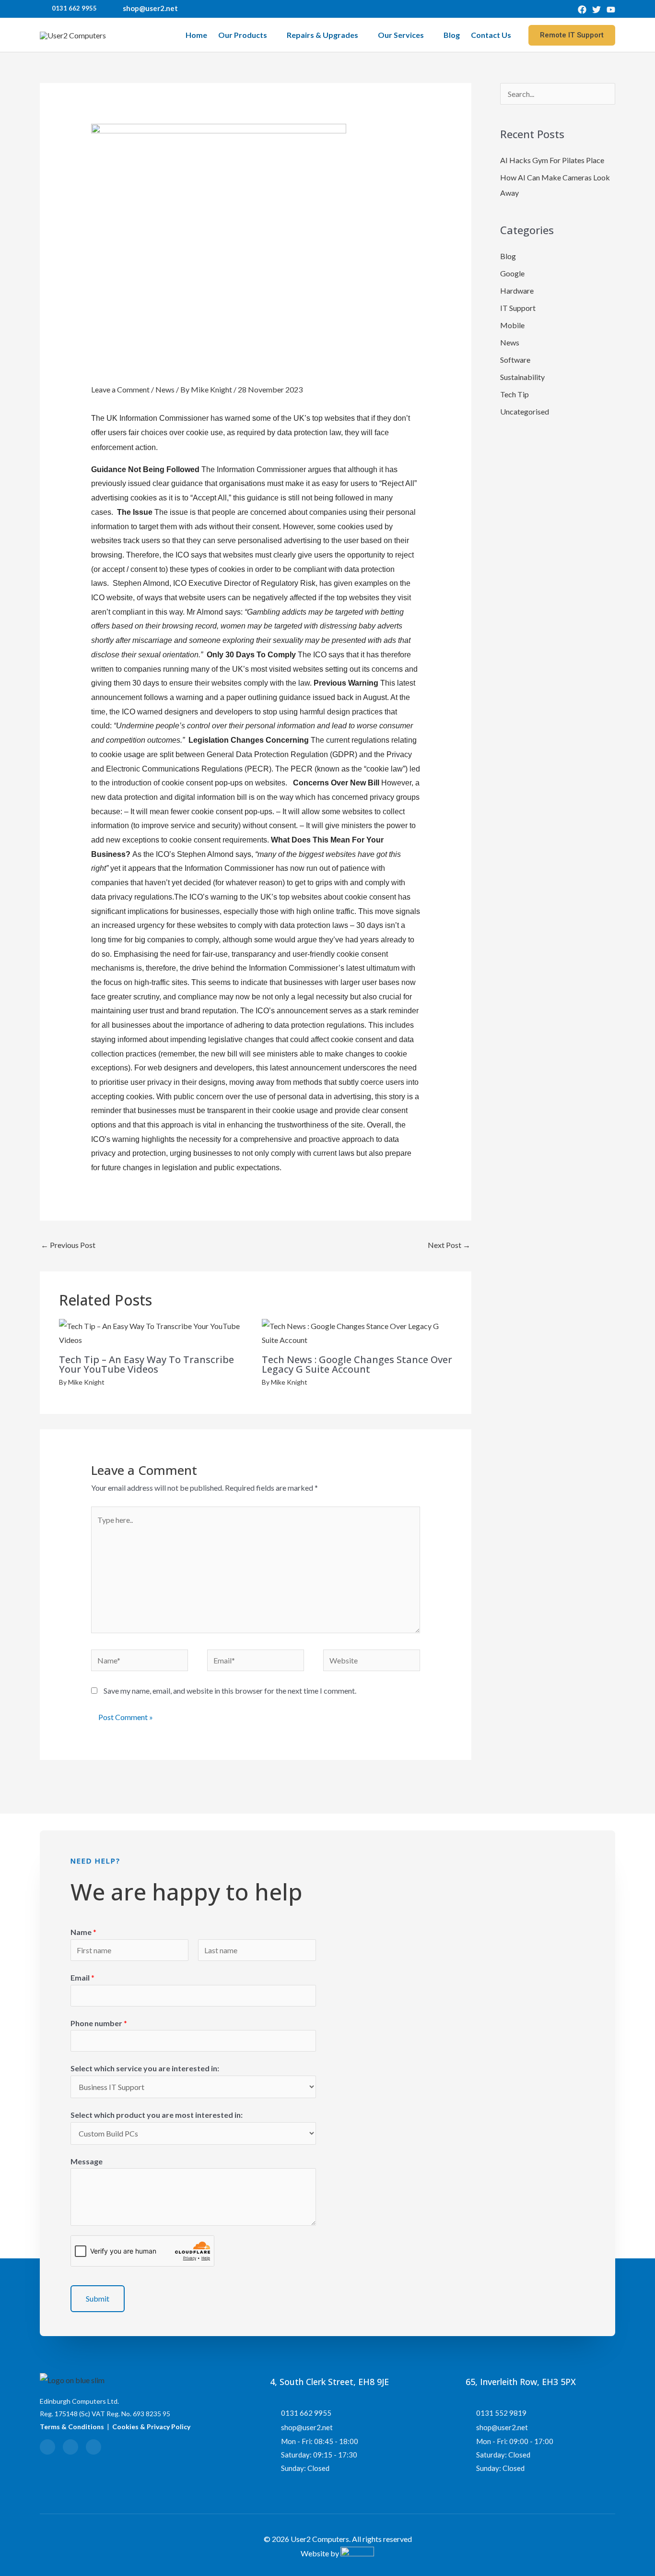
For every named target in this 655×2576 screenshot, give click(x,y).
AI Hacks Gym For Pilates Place (552, 160)
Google (512, 273)
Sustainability (522, 377)
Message (87, 2161)
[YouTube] (611, 10)
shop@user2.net (150, 8)
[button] (572, 35)
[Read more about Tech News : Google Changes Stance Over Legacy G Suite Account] (357, 1332)
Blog (452, 35)
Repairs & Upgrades (322, 35)
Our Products (243, 35)
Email (82, 1977)
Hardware (517, 291)
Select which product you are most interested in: (157, 2115)
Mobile (512, 325)
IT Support (518, 308)
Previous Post (68, 1245)
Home (196, 35)
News (165, 389)
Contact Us (491, 35)
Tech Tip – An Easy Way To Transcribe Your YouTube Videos (146, 1364)
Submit (98, 2298)
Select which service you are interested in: (145, 2068)
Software (515, 360)
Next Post (449, 1245)
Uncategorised (525, 411)
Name (83, 1932)
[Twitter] (597, 10)
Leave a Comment (120, 389)
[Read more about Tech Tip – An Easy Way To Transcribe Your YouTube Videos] (154, 1332)
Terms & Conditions (72, 2427)
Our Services (401, 35)
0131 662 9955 (74, 8)
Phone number (99, 2023)
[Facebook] (582, 10)
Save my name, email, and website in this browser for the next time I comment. (230, 1691)
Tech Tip (515, 394)
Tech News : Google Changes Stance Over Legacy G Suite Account (357, 1364)
